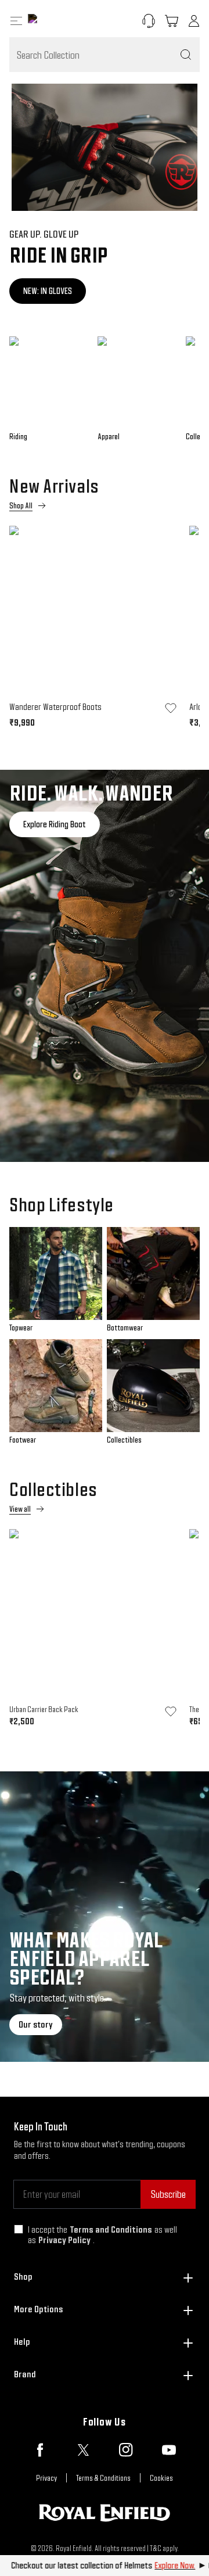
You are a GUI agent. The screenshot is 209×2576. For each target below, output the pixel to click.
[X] (83, 2450)
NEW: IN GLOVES (48, 291)
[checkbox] (19, 2229)
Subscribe (168, 2194)
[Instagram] (126, 2450)
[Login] (194, 21)
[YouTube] (169, 2450)
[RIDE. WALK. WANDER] (105, 966)
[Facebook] (40, 2450)
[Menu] (16, 21)
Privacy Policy (64, 2240)
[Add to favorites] (171, 708)
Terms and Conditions (111, 2229)
